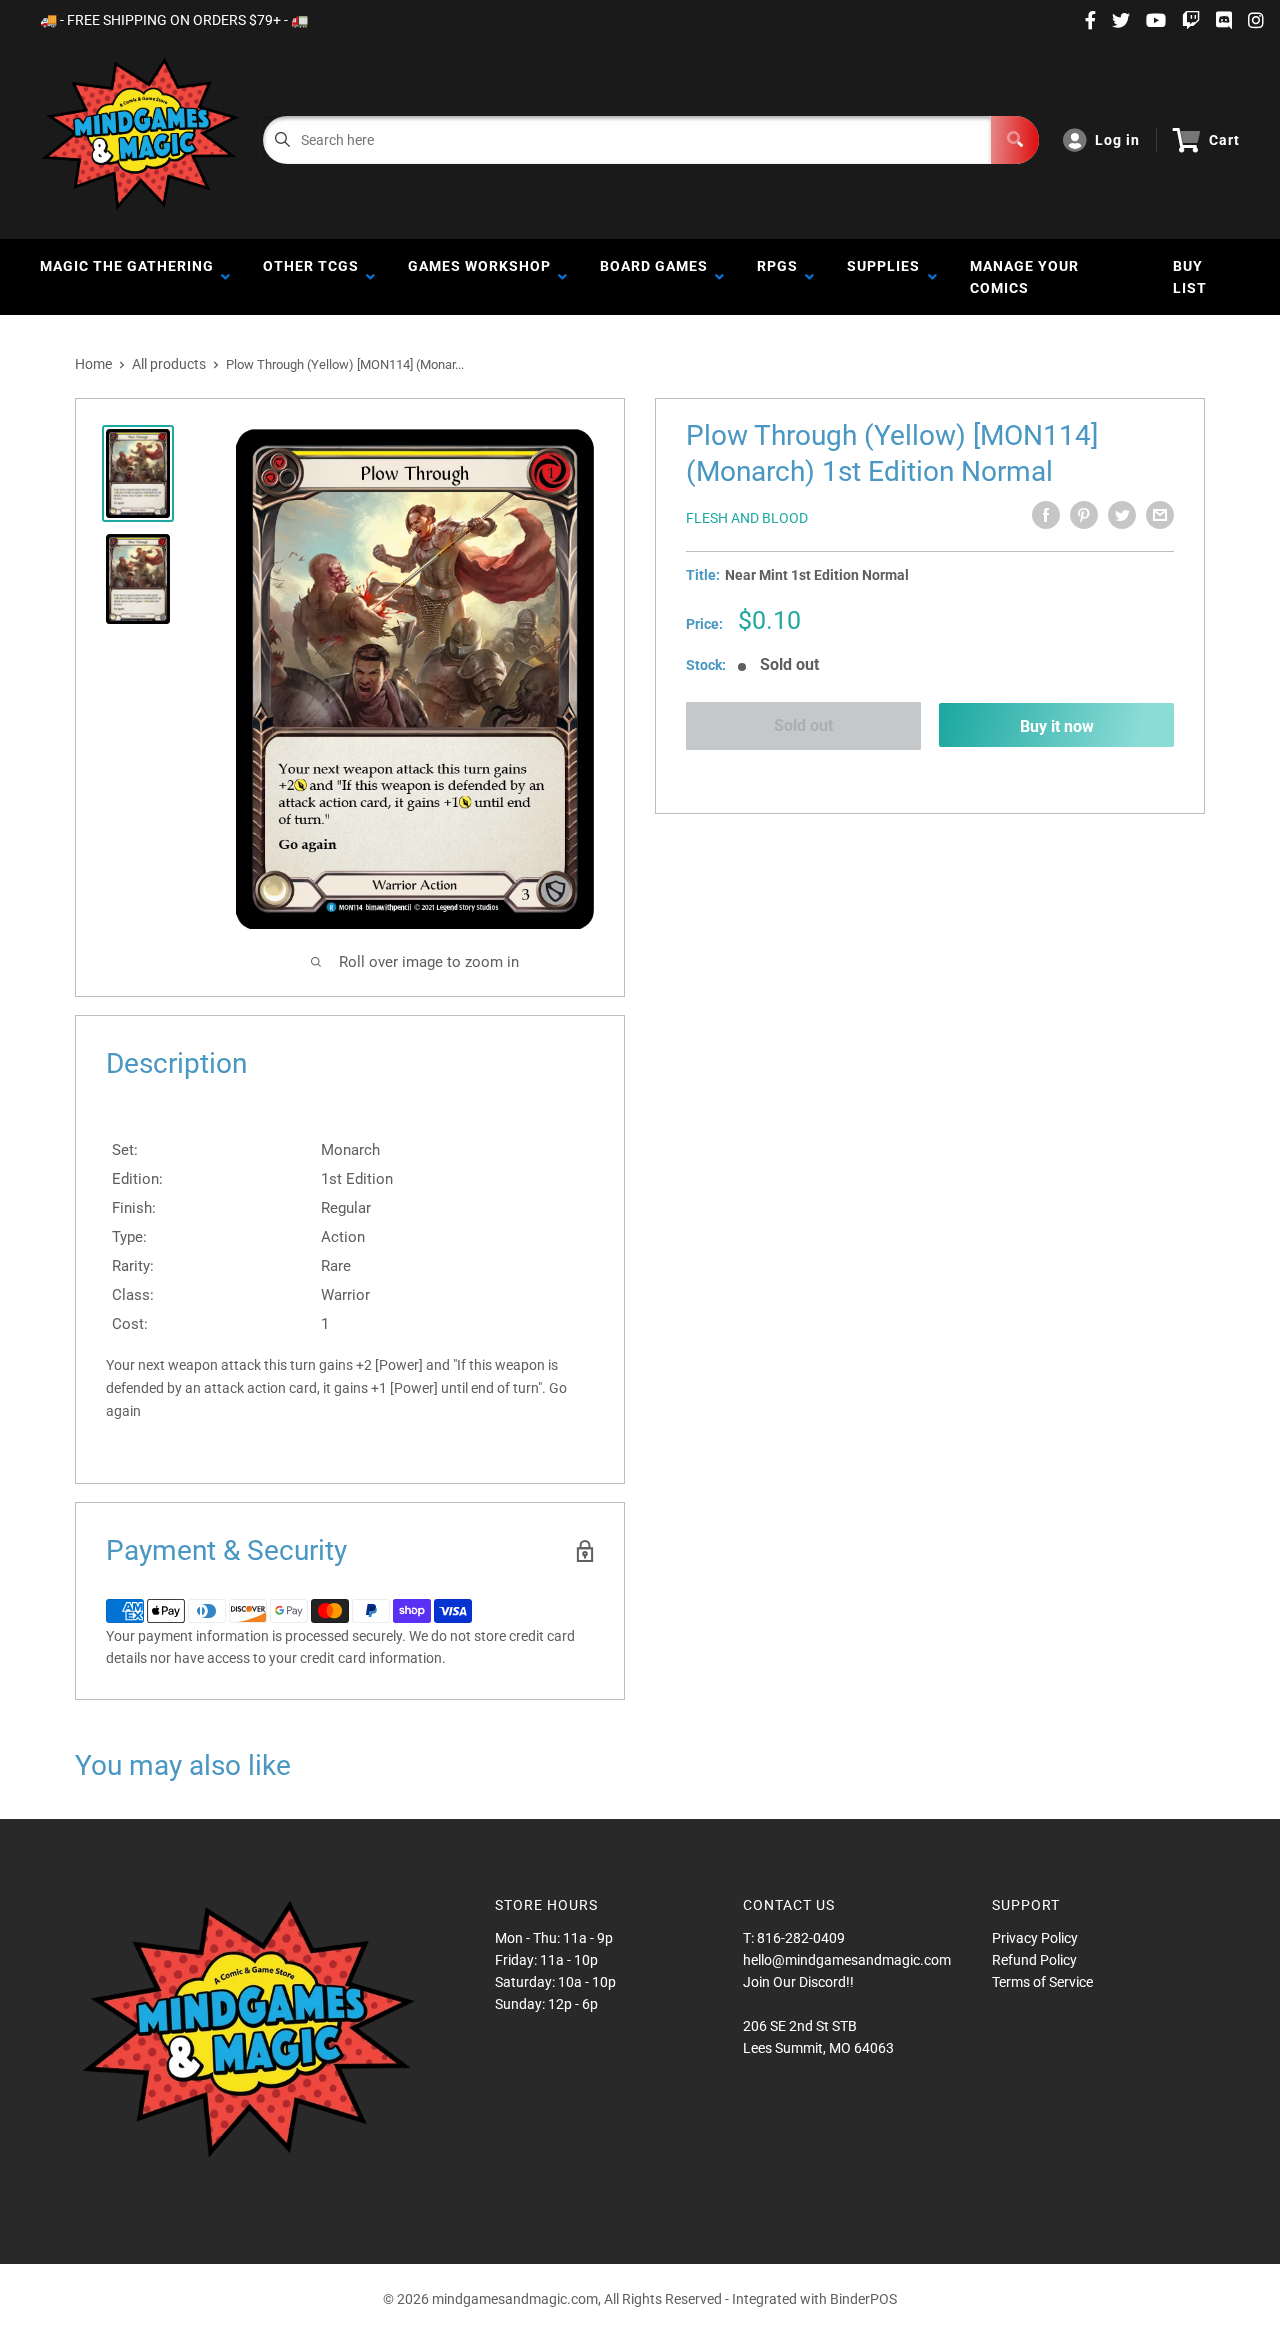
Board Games (654, 277)
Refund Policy (1034, 1960)
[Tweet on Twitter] (1122, 515)
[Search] (1015, 140)
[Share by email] (1160, 515)
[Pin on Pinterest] (1084, 515)
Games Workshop (479, 277)
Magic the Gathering (127, 277)
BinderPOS (863, 2299)
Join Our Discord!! (798, 1982)
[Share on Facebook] (1046, 515)
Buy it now (1057, 725)
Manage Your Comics (1024, 277)
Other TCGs (311, 277)
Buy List (1190, 277)
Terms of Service (1042, 1982)
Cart (1224, 140)
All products (169, 364)
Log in (1117, 140)
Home (93, 364)
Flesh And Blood (747, 518)
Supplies (883, 277)
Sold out (803, 725)
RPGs (777, 277)
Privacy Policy (1035, 1938)
